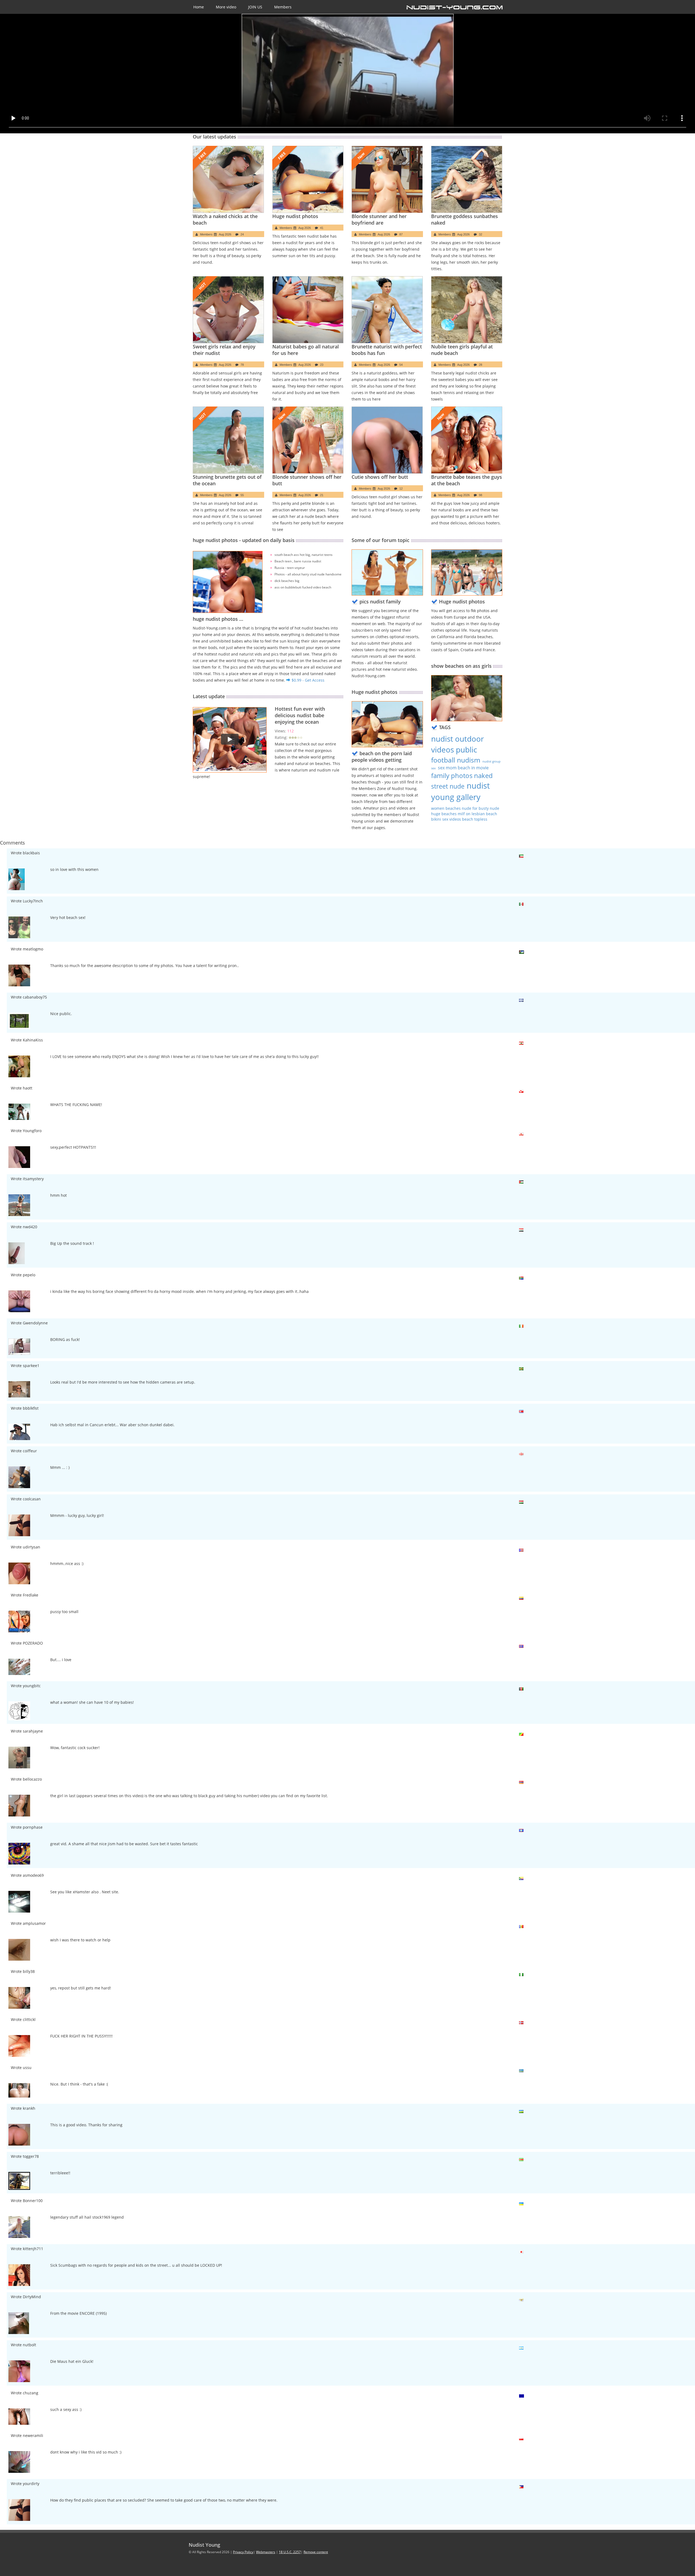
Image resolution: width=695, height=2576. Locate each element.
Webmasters (266, 2552)
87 (401, 234)
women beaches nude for (455, 808)
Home (199, 7)
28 (481, 365)
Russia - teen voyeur (290, 568)
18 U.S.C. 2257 (290, 2552)
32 (481, 234)
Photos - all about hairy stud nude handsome (308, 574)
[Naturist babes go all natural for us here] (308, 310)
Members (283, 7)
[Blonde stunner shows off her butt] (308, 440)
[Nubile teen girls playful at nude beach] (467, 310)
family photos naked (462, 775)
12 (401, 489)
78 (242, 365)
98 (481, 495)
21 (322, 495)
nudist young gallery (460, 791)
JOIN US (255, 7)
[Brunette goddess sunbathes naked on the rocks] (467, 179)
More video (226, 7)
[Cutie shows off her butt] (387, 440)
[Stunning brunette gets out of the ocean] (228, 440)
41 (322, 228)
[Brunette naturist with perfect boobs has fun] (387, 310)
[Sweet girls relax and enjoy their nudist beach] (228, 310)
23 (322, 365)
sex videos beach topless (465, 819)
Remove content (316, 2552)
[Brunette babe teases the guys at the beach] (467, 440)
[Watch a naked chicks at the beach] (228, 179)
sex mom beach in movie (463, 768)
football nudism (456, 760)
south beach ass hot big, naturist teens (304, 555)
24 (242, 234)
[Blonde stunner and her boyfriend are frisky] (387, 179)
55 (242, 495)
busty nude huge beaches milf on (465, 811)
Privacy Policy (243, 2552)
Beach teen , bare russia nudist (298, 561)
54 (401, 365)
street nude (448, 786)
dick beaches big (287, 581)
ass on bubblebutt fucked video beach (303, 587)
